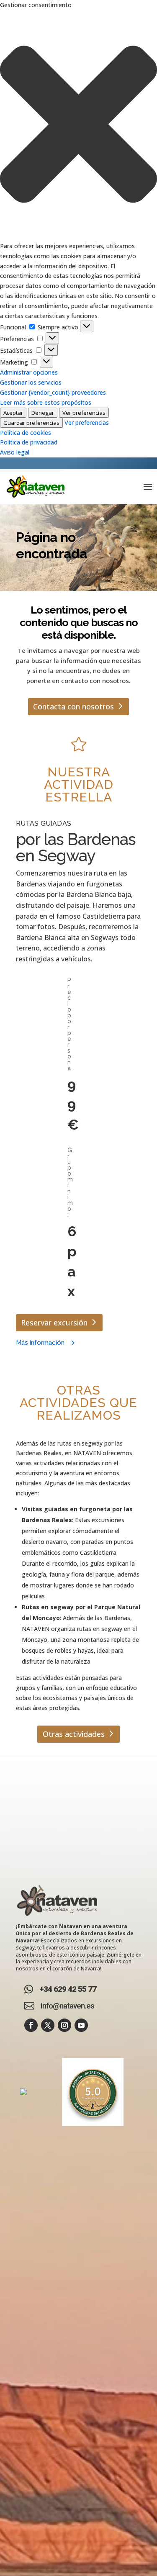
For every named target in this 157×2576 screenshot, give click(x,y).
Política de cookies (26, 433)
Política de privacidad (29, 442)
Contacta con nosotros (73, 706)
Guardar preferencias (31, 423)
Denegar (43, 413)
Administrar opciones (29, 372)
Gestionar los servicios (31, 382)
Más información (40, 1343)
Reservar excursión (54, 1323)
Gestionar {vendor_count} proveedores (53, 392)
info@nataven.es (67, 2006)
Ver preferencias (84, 413)
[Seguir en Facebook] (31, 2025)
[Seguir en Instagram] (64, 2025)
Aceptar (13, 413)
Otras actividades (74, 1734)
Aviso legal (15, 452)
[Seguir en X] (48, 2025)
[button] (78, 126)
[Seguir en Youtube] (81, 2025)
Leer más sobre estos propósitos (46, 402)
